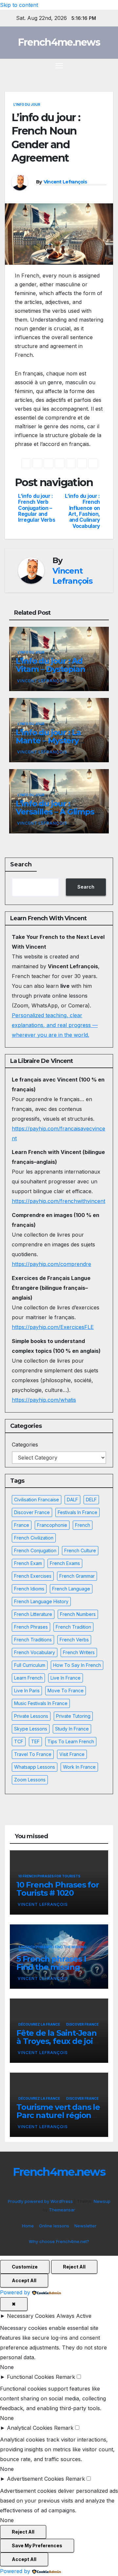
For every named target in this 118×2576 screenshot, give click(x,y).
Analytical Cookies (30, 2428)
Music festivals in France (41, 1703)
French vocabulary (35, 1652)
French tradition (73, 1627)
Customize (25, 2267)
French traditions (33, 1640)
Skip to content (19, 5)
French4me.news (59, 42)
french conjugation (35, 1550)
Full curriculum (30, 1665)
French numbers (78, 1614)
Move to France (66, 1691)
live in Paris (27, 1691)
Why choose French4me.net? (59, 2241)
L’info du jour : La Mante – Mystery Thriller (48, 741)
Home (28, 2226)
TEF (35, 1741)
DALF (72, 1500)
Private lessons (31, 1716)
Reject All (74, 2267)
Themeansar (62, 2210)
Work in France (79, 1767)
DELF (91, 1500)
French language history (41, 1601)
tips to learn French (71, 1741)
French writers (79, 1652)
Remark (65, 2377)
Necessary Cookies (31, 2316)
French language (71, 1589)
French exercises (33, 1576)
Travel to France (33, 1754)
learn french (28, 1678)
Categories (25, 1445)
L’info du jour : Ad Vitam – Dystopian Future (50, 669)
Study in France (72, 1729)
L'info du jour (27, 104)
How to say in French (77, 1665)
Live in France (66, 1678)
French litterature (33, 1614)
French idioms (29, 1589)
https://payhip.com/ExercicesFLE (53, 1327)
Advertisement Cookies (35, 2479)
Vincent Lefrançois (65, 182)
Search (21, 864)
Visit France (72, 1754)
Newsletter (85, 2226)
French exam (28, 1563)
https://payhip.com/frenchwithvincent (59, 1201)
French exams (65, 1563)
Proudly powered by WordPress (41, 2201)
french (83, 1525)
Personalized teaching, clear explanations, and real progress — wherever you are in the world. (55, 1025)
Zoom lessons (30, 1780)
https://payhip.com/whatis (44, 1400)
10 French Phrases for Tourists (49, 1876)
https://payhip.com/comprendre (51, 1264)
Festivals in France (78, 1512)
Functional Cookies (30, 2377)
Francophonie (52, 1525)
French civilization (34, 1538)
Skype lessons (31, 1729)
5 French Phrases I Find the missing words (52, 1949)
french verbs (74, 1640)
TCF (19, 1741)
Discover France (32, 1512)
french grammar (77, 1576)
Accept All (24, 2280)
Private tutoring (73, 1716)
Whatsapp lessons (35, 1767)
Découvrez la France (39, 2024)
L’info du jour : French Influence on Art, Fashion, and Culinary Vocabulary (82, 511)
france (22, 1525)
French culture (80, 1550)
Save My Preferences (37, 2545)
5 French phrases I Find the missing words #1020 (51, 1967)
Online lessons (54, 2226)
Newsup (102, 2201)
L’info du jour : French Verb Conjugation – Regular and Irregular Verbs (37, 508)
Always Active (74, 2316)
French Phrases (31, 1627)
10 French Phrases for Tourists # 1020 (58, 1889)
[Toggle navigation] (59, 66)
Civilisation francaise (37, 1500)
